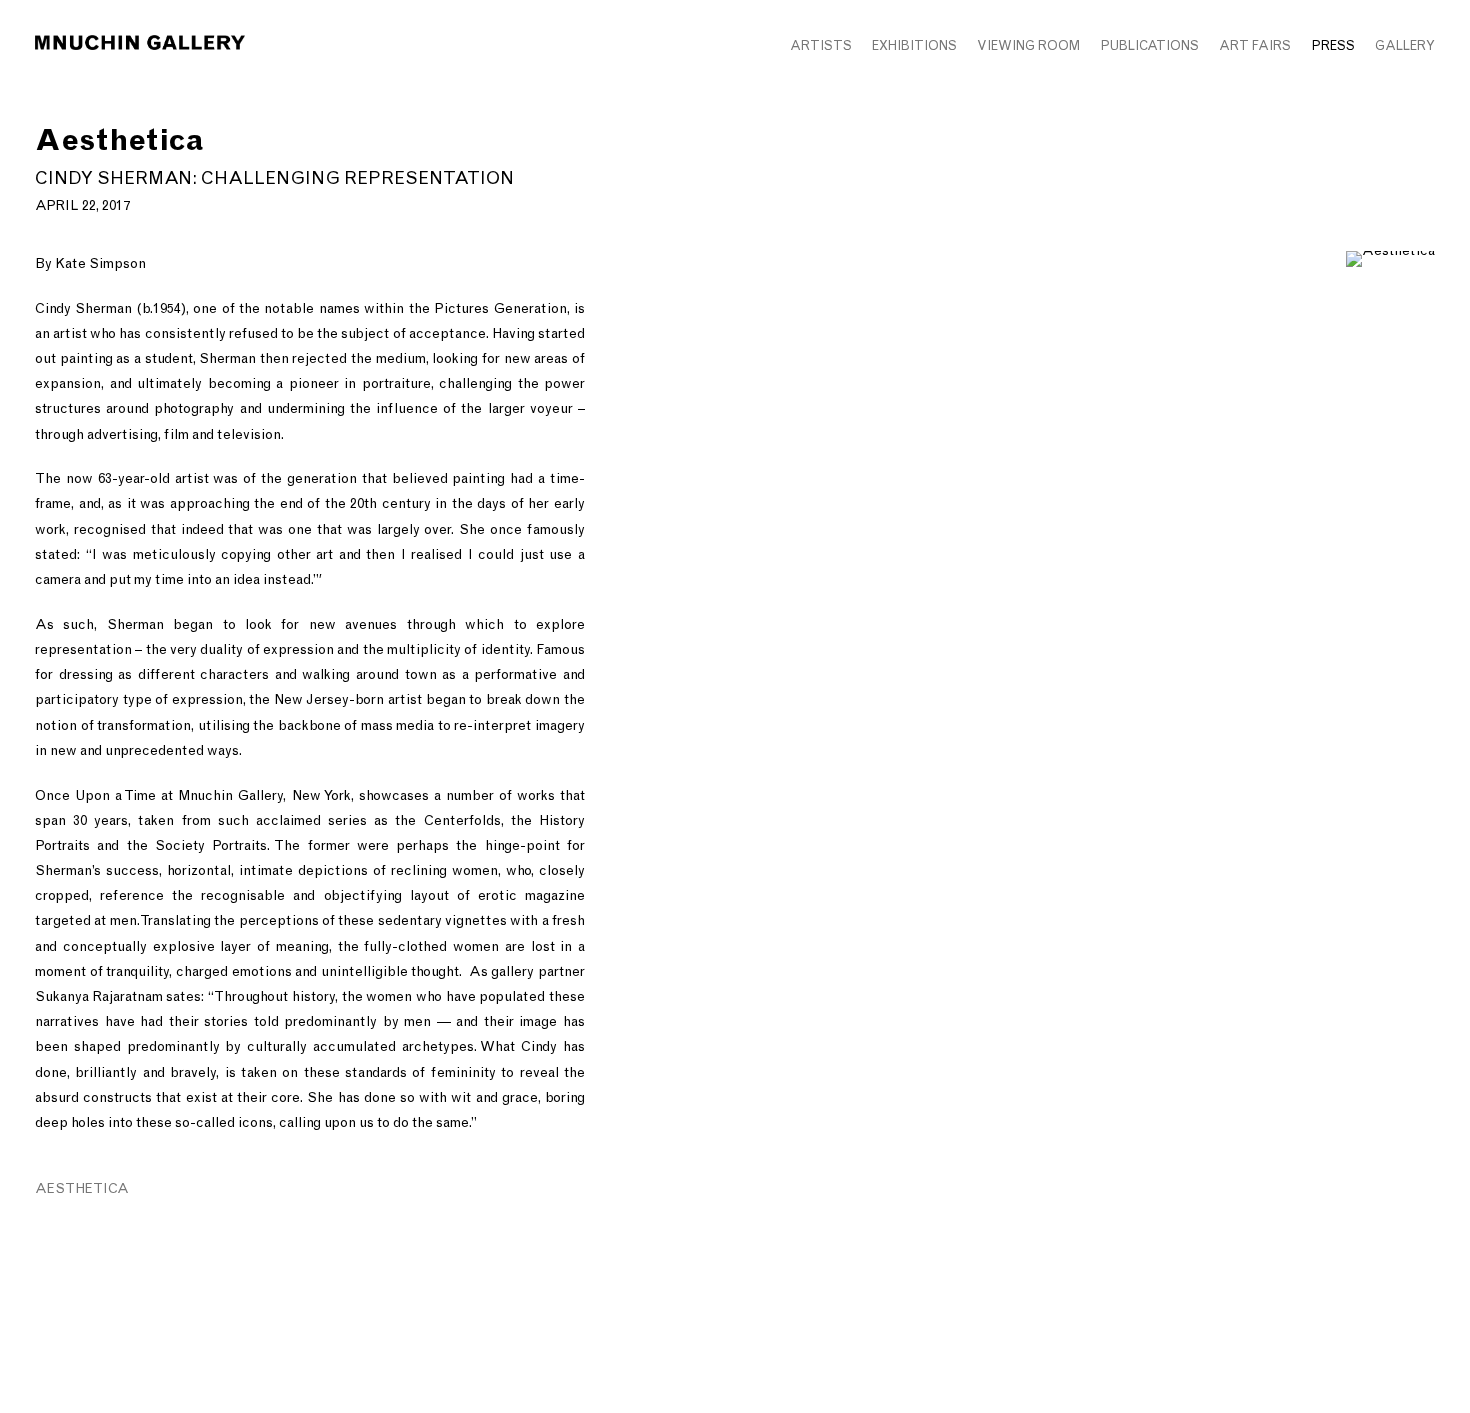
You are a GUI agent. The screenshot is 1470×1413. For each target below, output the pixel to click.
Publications (1149, 45)
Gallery (1405, 45)
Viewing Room (1028, 45)
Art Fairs (1255, 45)
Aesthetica (82, 1188)
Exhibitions (914, 45)
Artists (821, 45)
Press (1333, 45)
